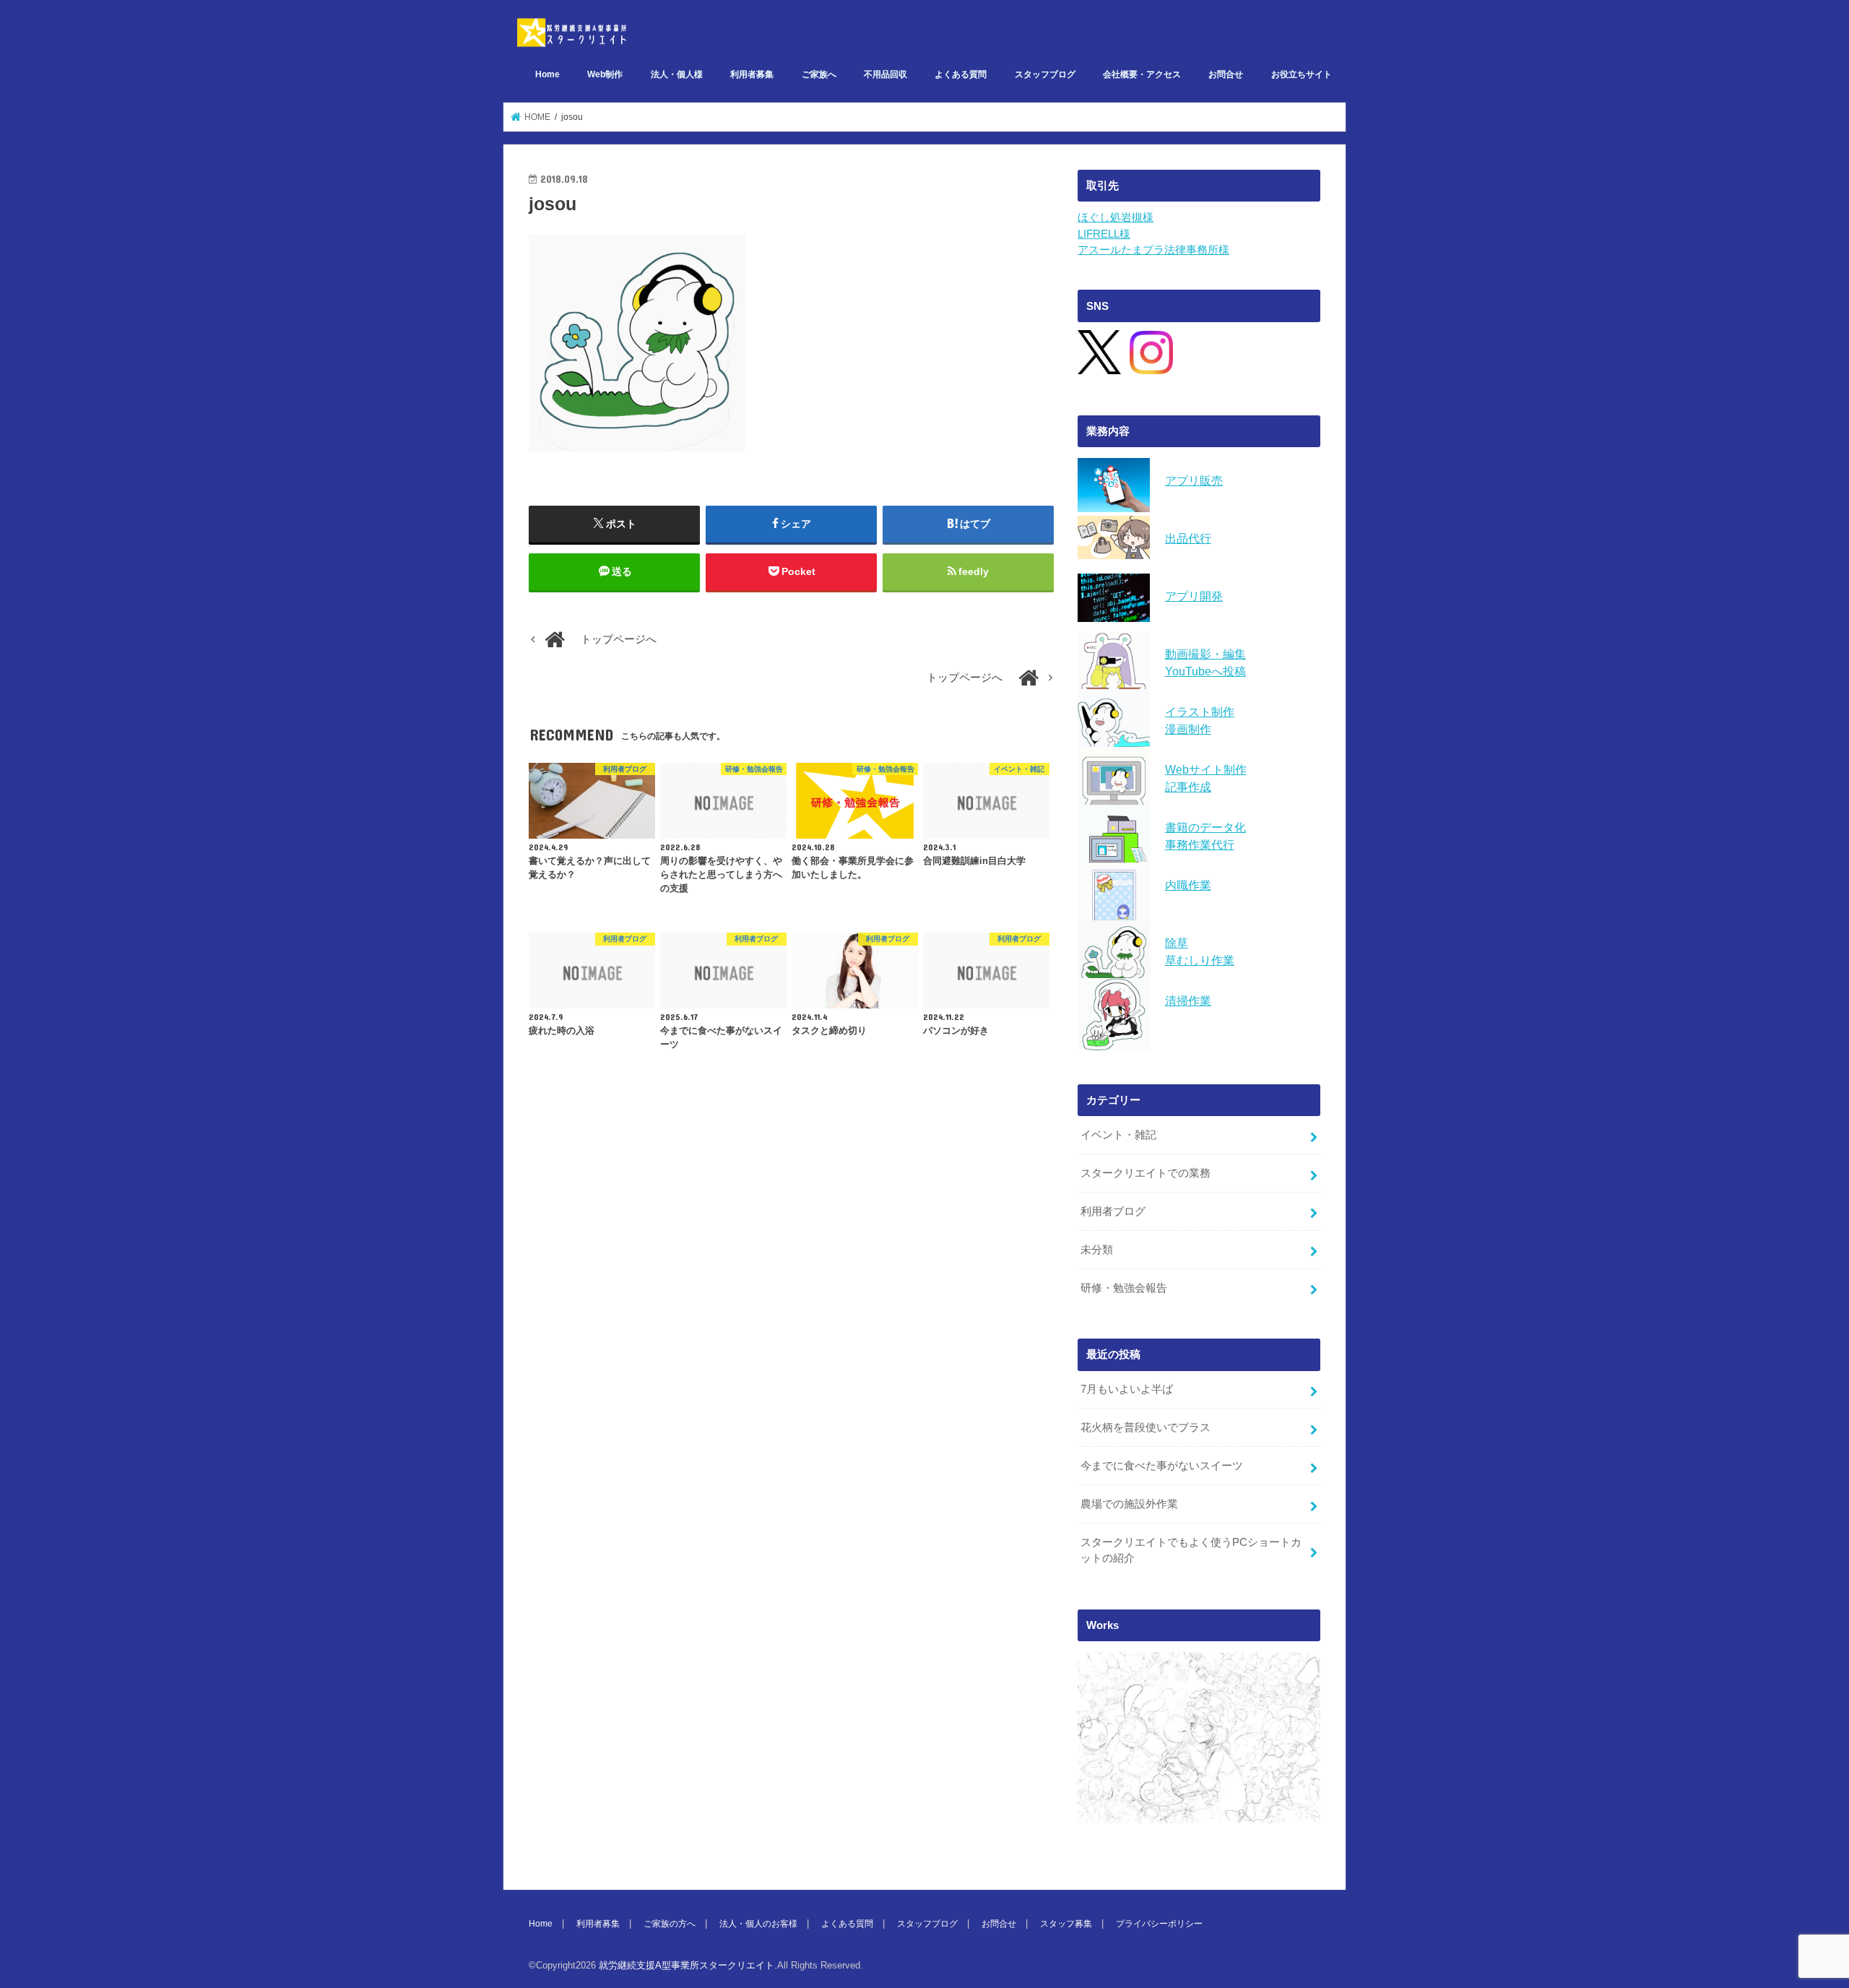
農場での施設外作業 (1129, 1504)
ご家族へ (819, 74)
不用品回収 (885, 74)
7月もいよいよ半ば (1127, 1389)
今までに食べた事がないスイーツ (1162, 1466)
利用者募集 (752, 74)
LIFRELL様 (1104, 234)
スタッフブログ (1045, 74)
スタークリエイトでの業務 (1146, 1173)
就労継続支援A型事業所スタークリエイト (687, 1965)
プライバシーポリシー (1159, 1924)
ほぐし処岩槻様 (1116, 217)
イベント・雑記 (1118, 1135)
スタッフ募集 (1066, 1924)
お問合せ (1226, 74)
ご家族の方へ (670, 1924)
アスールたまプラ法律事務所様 (1153, 250)
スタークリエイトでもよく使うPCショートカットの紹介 (1191, 1550)
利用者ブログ (1113, 1211)
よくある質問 (961, 74)
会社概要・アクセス (1142, 74)
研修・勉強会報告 (1124, 1288)
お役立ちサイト (1302, 74)
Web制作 (605, 74)
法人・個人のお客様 (758, 1924)
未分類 (1097, 1250)
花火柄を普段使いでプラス (1146, 1427)
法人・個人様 (677, 74)
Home (547, 74)
